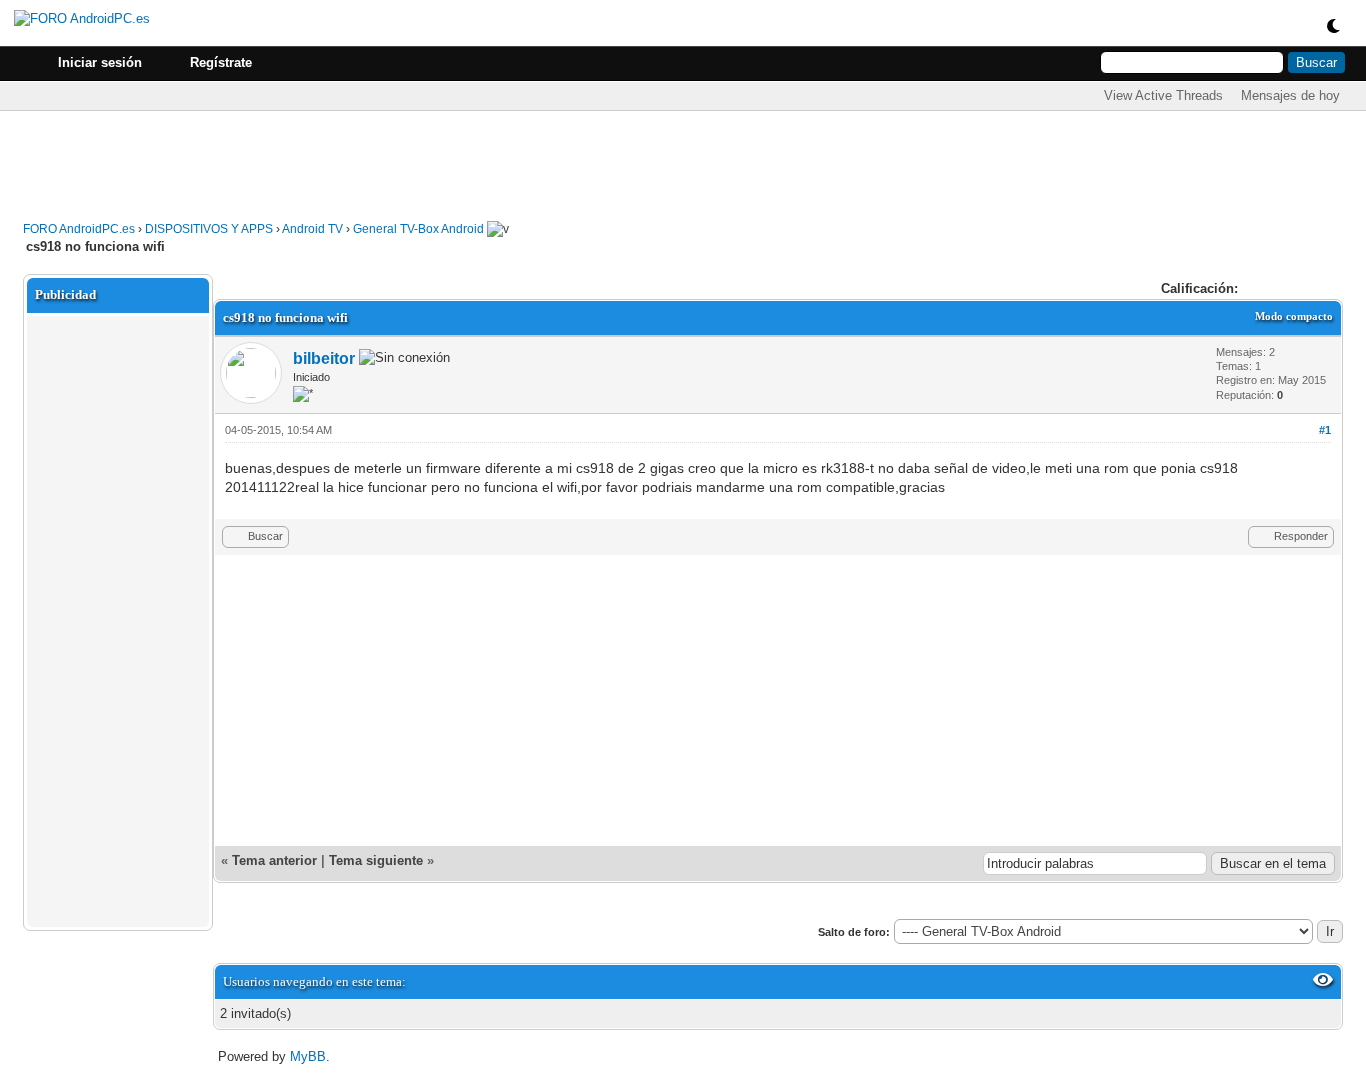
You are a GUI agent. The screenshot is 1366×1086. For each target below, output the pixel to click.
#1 (1325, 430)
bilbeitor (324, 358)
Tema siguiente (376, 860)
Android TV (312, 229)
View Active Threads (1163, 95)
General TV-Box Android (418, 229)
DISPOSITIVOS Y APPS (209, 229)
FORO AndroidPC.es (79, 229)
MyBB (308, 1056)
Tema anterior (274, 860)
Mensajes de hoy (1290, 95)
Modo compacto (1294, 316)
